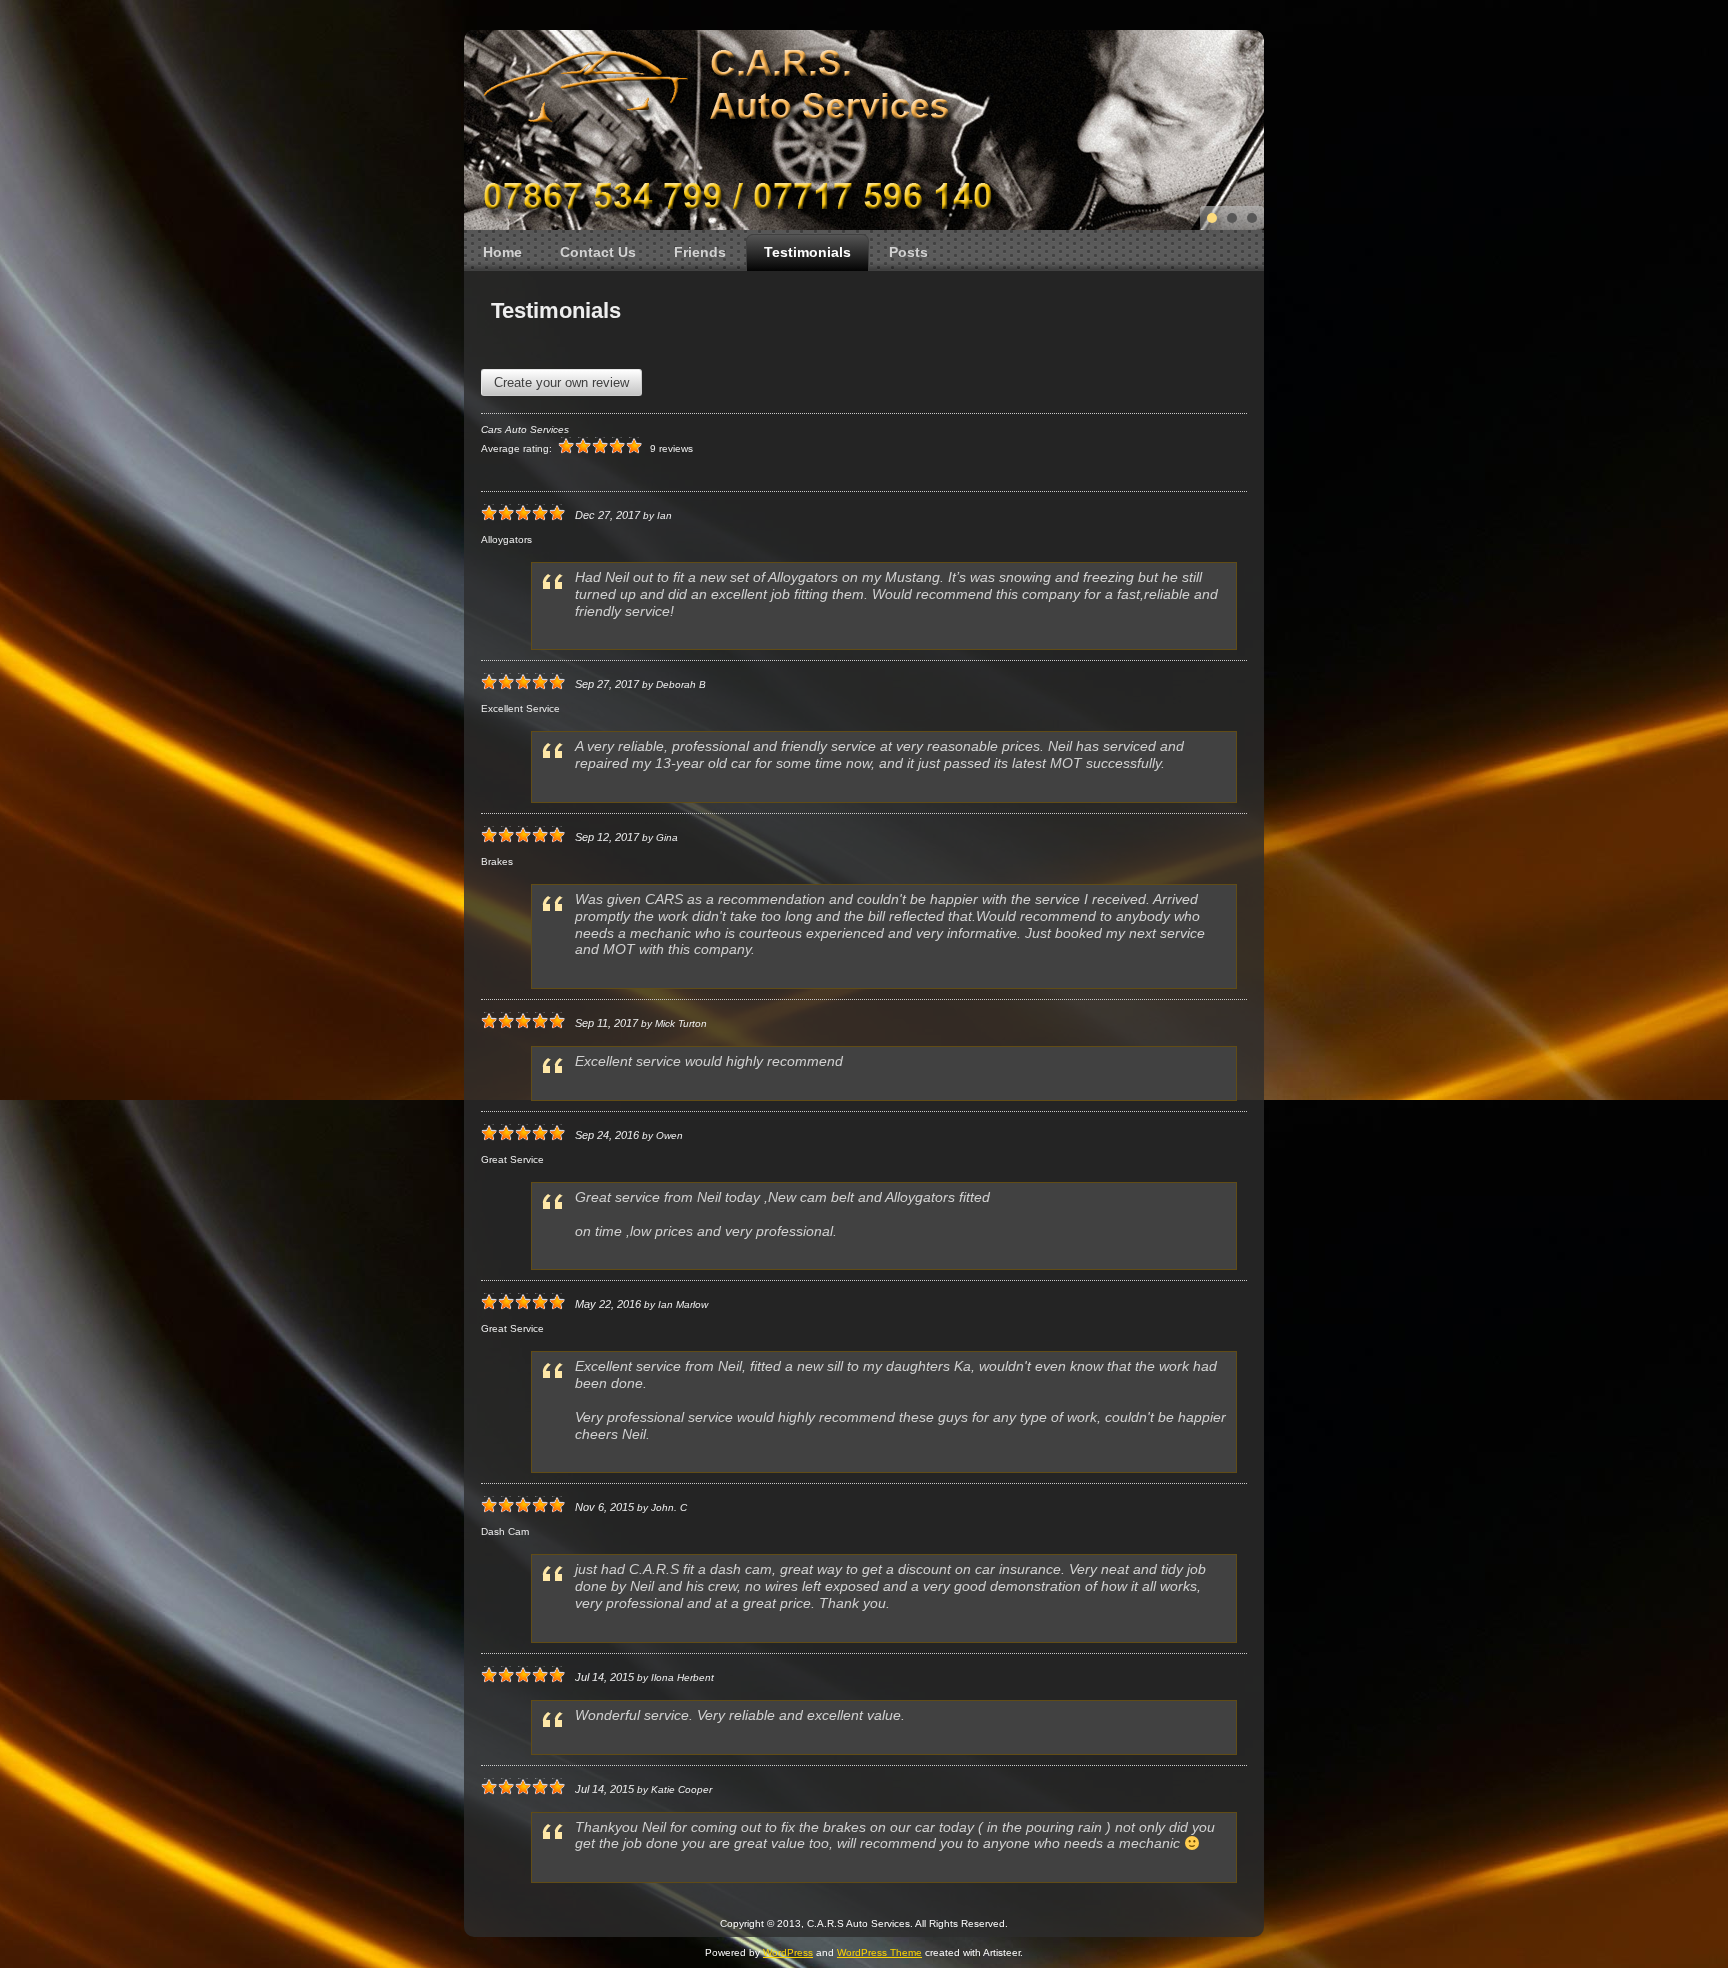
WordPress (788, 1952)
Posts (908, 252)
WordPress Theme (879, 1952)
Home (502, 252)
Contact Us (598, 252)
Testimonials (807, 252)
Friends (700, 252)
